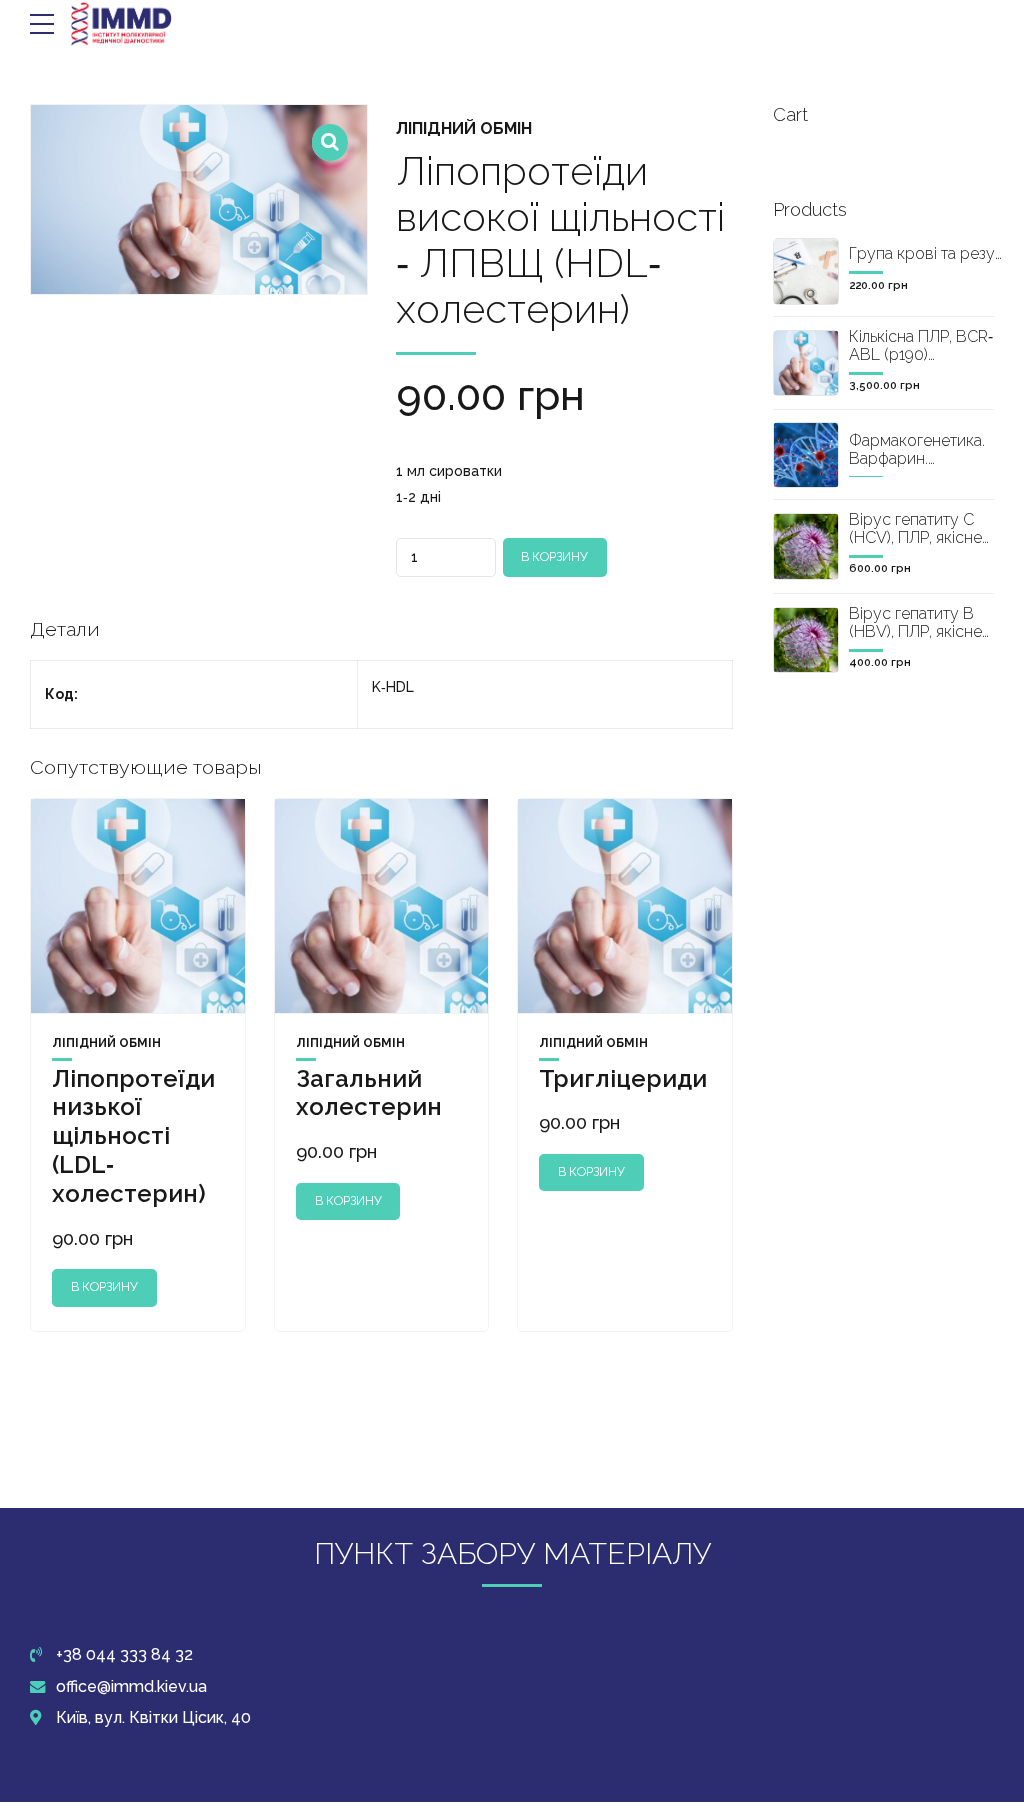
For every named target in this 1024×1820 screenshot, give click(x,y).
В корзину (554, 556)
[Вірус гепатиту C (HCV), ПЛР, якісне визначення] (806, 546)
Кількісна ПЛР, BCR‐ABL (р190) (921, 345)
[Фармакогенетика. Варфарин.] (806, 455)
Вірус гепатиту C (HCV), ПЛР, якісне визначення (915, 537)
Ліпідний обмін (464, 128)
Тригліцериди (623, 1078)
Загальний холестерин (369, 1093)
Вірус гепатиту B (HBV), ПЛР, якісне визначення (915, 631)
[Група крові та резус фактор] (806, 271)
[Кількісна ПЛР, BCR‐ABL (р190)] (806, 363)
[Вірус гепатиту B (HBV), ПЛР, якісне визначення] (806, 640)
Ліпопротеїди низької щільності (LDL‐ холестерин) (133, 1136)
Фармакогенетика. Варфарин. (917, 449)
